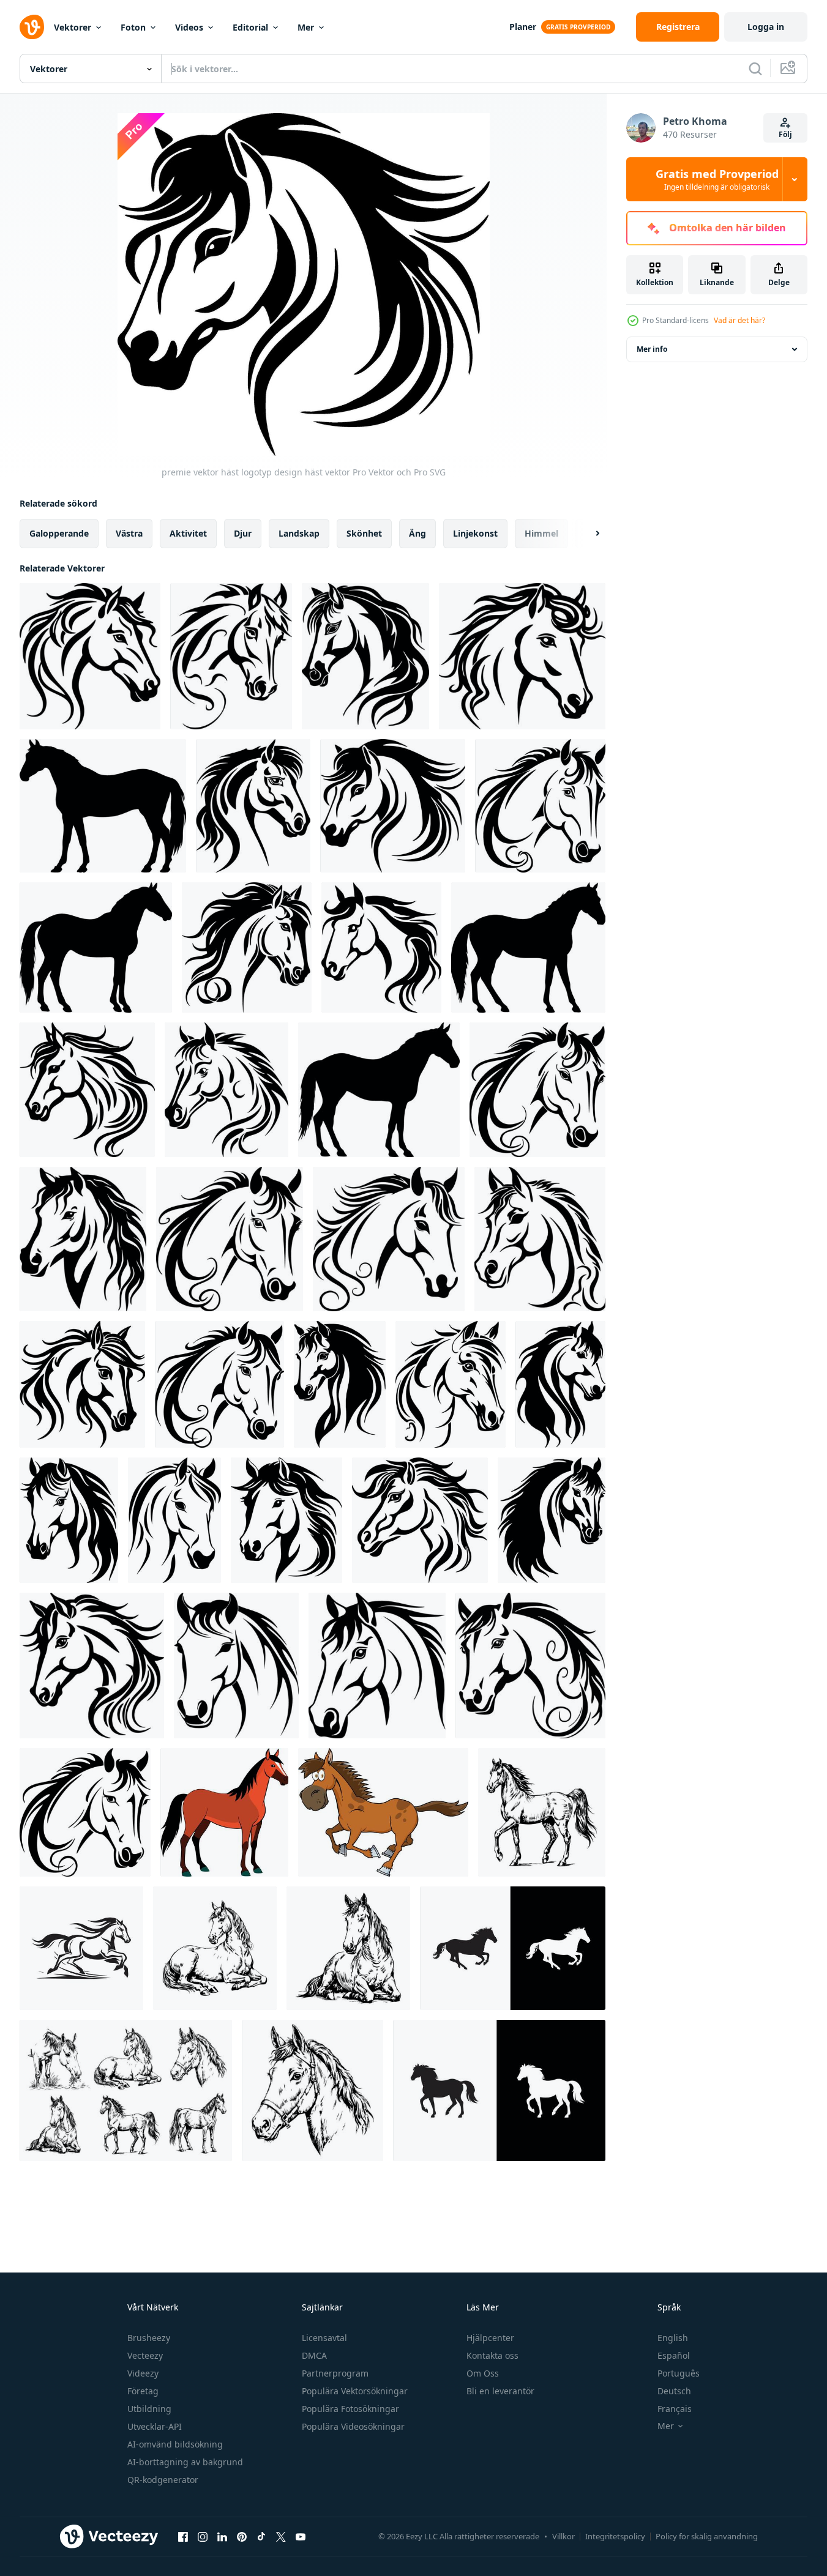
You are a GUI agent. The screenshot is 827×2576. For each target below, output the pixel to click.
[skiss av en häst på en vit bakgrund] (542, 1812)
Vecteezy (145, 2355)
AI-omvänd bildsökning (175, 2444)
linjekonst (475, 533)
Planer (523, 27)
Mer (306, 27)
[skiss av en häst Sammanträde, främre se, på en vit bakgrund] (348, 1948)
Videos (189, 27)
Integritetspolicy (615, 2536)
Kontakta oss (492, 2355)
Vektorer (73, 27)
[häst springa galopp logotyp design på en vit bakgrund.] (81, 1948)
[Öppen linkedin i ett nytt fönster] (222, 2536)
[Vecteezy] (32, 27)
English (673, 2338)
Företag (143, 2391)
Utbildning (149, 2409)
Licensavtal (324, 2338)
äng (417, 533)
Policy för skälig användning (707, 2536)
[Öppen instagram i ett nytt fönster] (203, 2536)
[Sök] (755, 69)
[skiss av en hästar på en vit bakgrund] (126, 2090)
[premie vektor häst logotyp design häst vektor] (90, 656)
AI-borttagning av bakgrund (185, 2462)
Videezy (143, 2373)
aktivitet (188, 533)
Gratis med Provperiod (717, 179)
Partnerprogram (335, 2373)
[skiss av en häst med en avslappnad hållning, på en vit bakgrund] (215, 1948)
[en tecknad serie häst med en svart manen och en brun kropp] (224, 1812)
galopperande (59, 533)
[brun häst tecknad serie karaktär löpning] (383, 1812)
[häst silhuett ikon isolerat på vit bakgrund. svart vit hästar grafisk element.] (499, 2090)
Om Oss (483, 2373)
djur (243, 533)
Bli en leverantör (500, 2391)
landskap (299, 533)
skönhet (364, 533)
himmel (541, 533)
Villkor (563, 2536)
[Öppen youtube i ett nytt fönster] (301, 2536)
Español (674, 2355)
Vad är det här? (739, 320)
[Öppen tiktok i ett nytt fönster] (261, 2536)
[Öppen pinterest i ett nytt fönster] (242, 2536)
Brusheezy (149, 2338)
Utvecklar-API (155, 2426)
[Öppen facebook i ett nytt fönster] (183, 2536)
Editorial (250, 27)
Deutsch (674, 2391)
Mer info (652, 349)
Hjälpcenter (490, 2338)
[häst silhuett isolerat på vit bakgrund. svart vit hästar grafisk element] (513, 1948)
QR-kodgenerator (163, 2480)
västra (129, 533)
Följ (785, 134)
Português (679, 2373)
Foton (133, 27)
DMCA (314, 2355)
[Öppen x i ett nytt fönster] (281, 2536)
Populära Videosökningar (353, 2426)
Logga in (766, 27)
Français (675, 2409)
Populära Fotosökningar (350, 2409)
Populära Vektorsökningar (355, 2391)
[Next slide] (587, 534)
